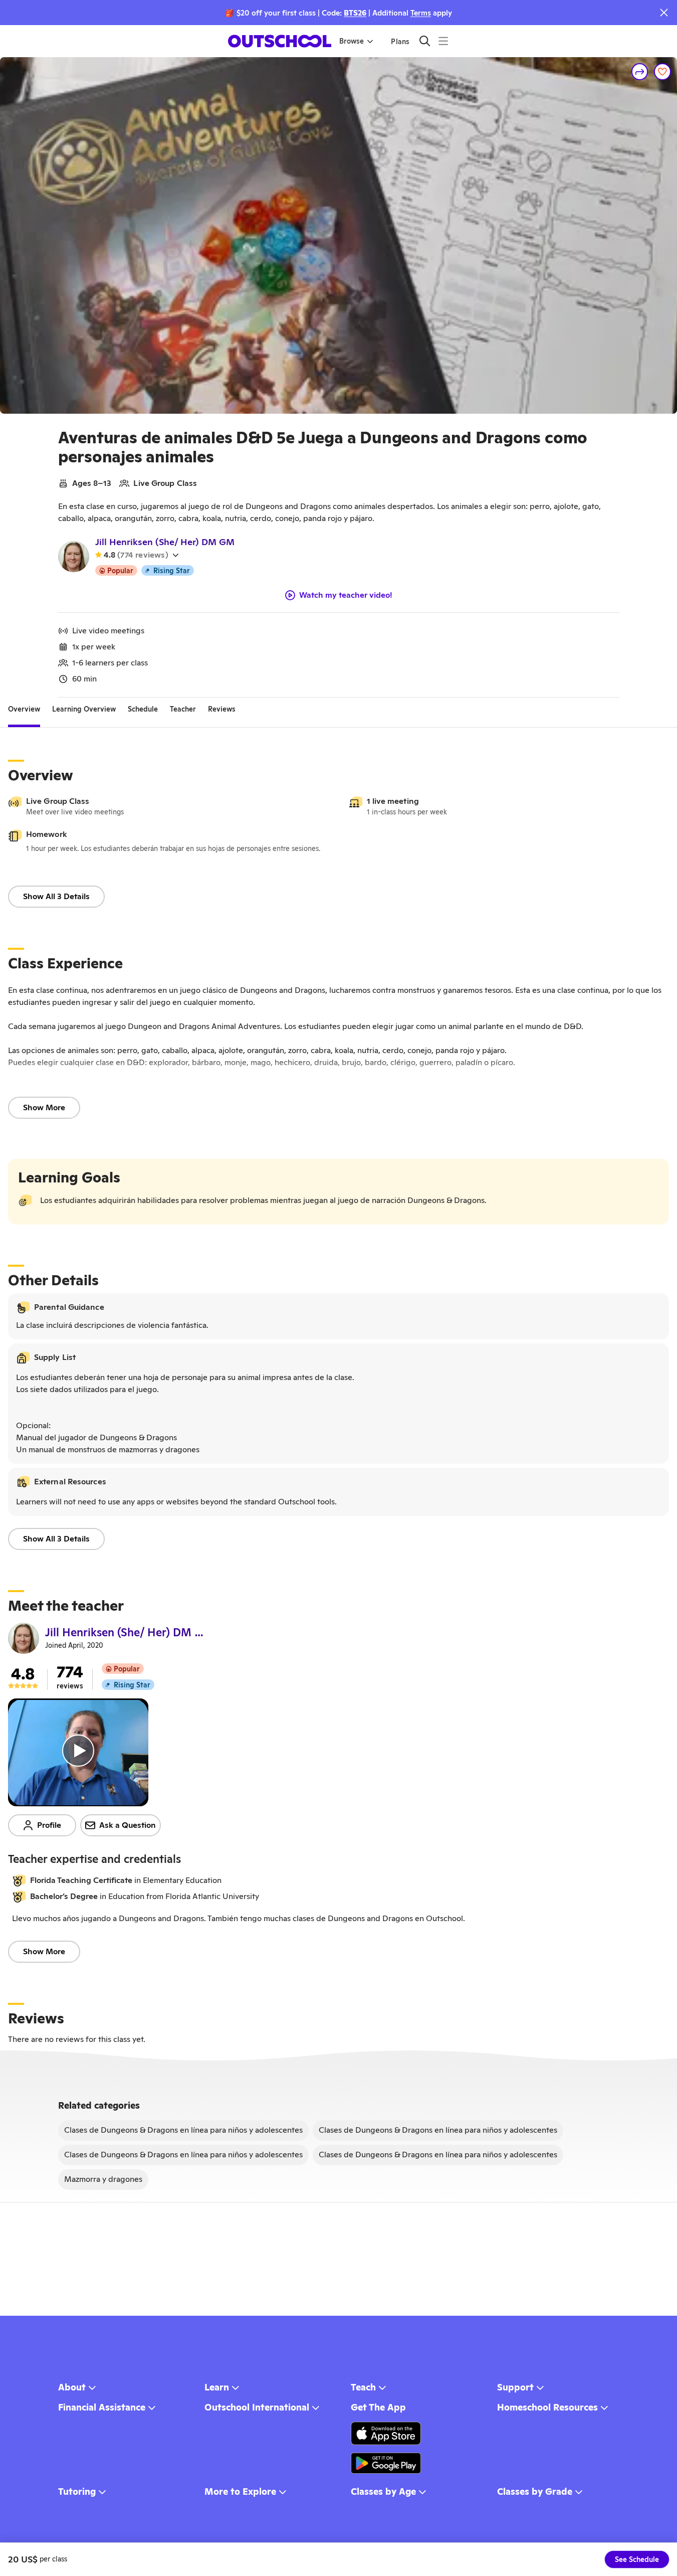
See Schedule (637, 2559)
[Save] (662, 72)
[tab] (24, 710)
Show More (44, 1107)
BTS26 (355, 13)
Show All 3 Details (56, 896)
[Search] (425, 41)
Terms (421, 13)
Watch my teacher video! (346, 595)
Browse (352, 41)
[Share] (640, 72)
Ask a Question (128, 1825)
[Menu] (443, 41)
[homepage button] (280, 41)
